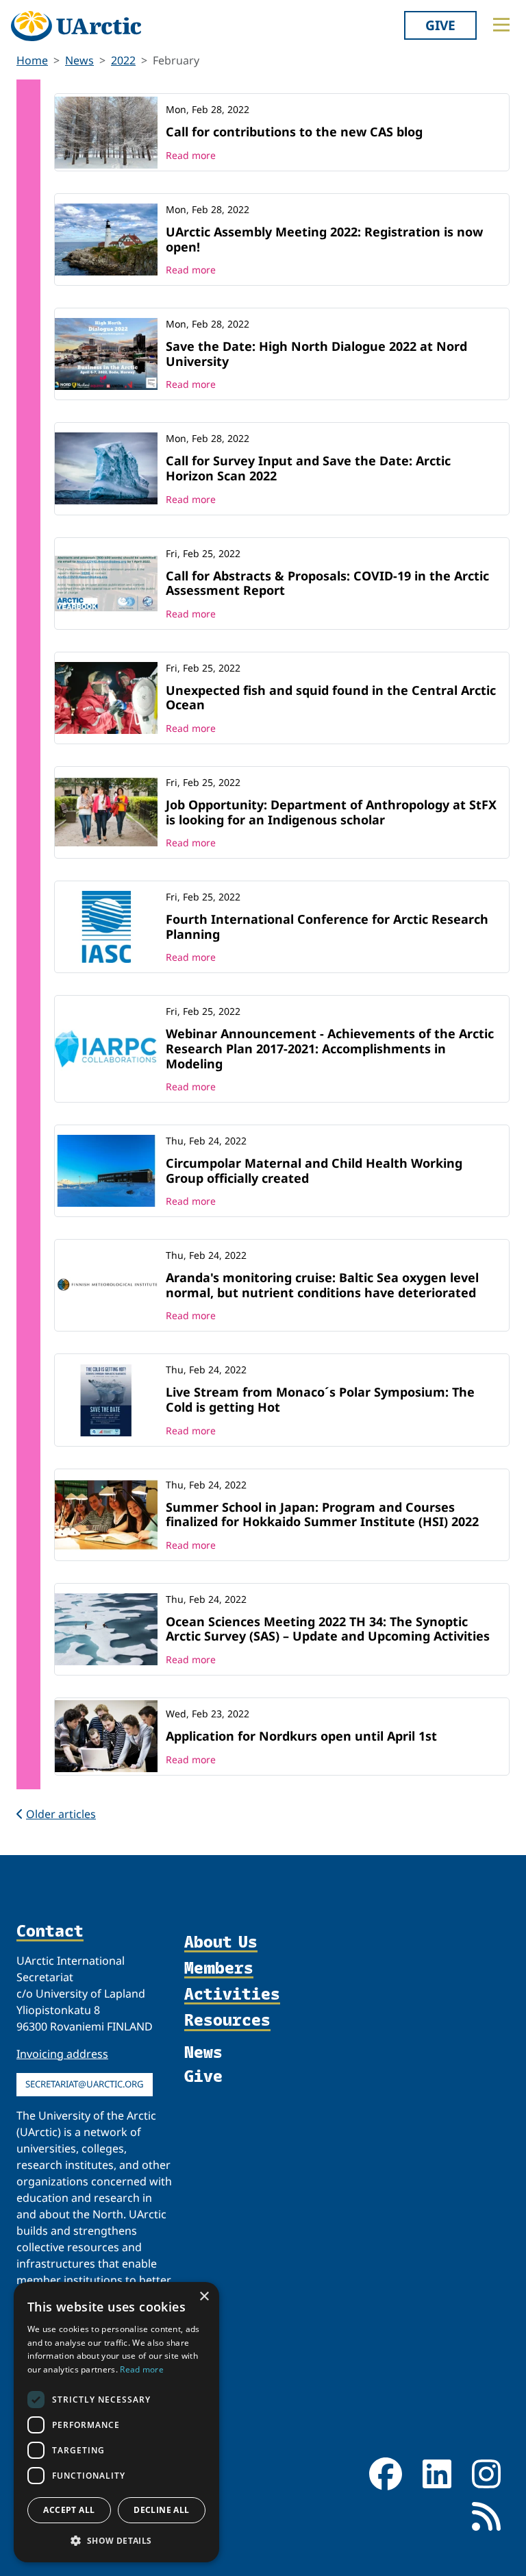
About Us (221, 1942)
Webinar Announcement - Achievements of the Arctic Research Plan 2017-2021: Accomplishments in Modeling (330, 1048)
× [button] (204, 2297)
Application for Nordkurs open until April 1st (301, 1736)
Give (440, 25)
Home (32, 60)
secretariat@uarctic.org (85, 2084)
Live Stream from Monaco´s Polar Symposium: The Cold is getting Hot (320, 1399)
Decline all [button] (161, 2510)
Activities (232, 1994)
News (79, 60)
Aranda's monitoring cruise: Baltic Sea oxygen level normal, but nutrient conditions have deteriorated (322, 1285)
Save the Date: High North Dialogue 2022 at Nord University (316, 354)
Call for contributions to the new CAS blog (294, 132)
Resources (227, 2020)
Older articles (61, 1814)
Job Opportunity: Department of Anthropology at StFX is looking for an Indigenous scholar (331, 812)
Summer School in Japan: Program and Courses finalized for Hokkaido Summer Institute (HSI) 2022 (322, 1514)
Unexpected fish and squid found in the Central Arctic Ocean (331, 698)
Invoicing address (62, 2054)
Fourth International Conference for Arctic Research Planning (327, 927)
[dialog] (116, 2422)
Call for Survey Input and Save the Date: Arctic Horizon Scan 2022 (308, 468)
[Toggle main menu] (501, 25)
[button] (116, 2540)
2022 (123, 60)
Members (219, 1968)
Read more (191, 155)
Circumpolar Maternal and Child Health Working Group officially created (314, 1170)
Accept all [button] (69, 2510)
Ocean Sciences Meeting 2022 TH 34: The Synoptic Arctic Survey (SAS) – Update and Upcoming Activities (328, 1629)
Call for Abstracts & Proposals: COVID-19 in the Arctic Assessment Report (327, 583)
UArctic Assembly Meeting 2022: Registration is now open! (324, 239)
